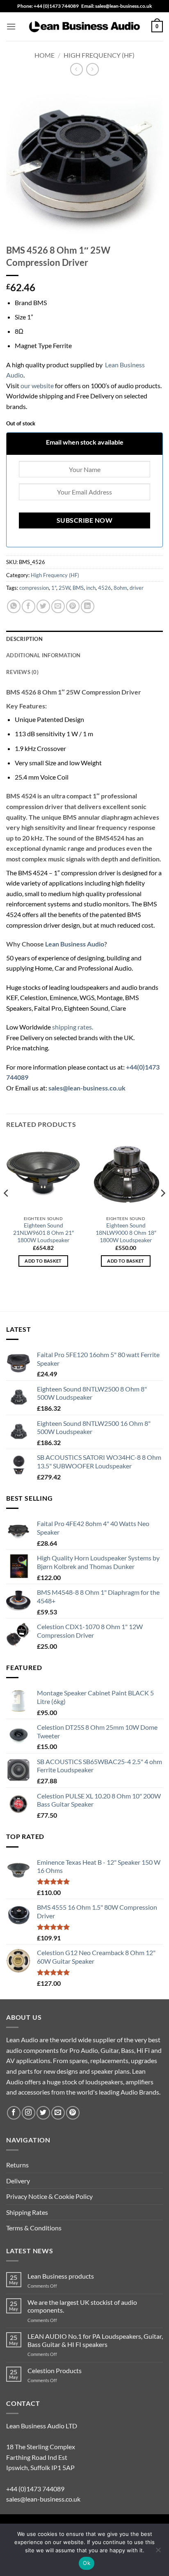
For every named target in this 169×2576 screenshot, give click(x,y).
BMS (78, 588)
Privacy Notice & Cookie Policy (49, 2196)
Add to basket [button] (43, 1261)
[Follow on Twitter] (43, 2113)
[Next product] (77, 69)
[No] (158, 2552)
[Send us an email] (58, 2113)
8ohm (120, 588)
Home (45, 55)
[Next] (162, 1209)
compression (34, 588)
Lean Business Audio (75, 944)
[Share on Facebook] (29, 606)
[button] (11, 26)
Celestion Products (55, 2370)
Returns (17, 2165)
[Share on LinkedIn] (88, 606)
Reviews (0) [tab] (22, 672)
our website (37, 386)
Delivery (18, 2181)
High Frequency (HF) (99, 55)
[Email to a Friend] (58, 606)
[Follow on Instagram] (29, 2113)
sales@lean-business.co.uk (43, 2499)
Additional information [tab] (43, 655)
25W (64, 588)
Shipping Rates (27, 2212)
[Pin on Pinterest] (73, 606)
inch (91, 588)
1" (54, 588)
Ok (87, 2563)
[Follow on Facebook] (14, 2113)
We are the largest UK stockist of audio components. (82, 2306)
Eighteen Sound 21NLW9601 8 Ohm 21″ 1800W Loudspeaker (43, 1233)
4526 (105, 588)
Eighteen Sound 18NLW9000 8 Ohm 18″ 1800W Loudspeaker (126, 1233)
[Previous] (7, 1209)
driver (137, 588)
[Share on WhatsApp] (14, 606)
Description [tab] (24, 639)
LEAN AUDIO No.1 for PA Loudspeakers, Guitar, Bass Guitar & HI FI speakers (95, 2340)
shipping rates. (73, 1027)
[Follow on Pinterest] (73, 2113)
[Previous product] (92, 69)
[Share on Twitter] (43, 606)
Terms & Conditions (34, 2228)
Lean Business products (61, 2276)
